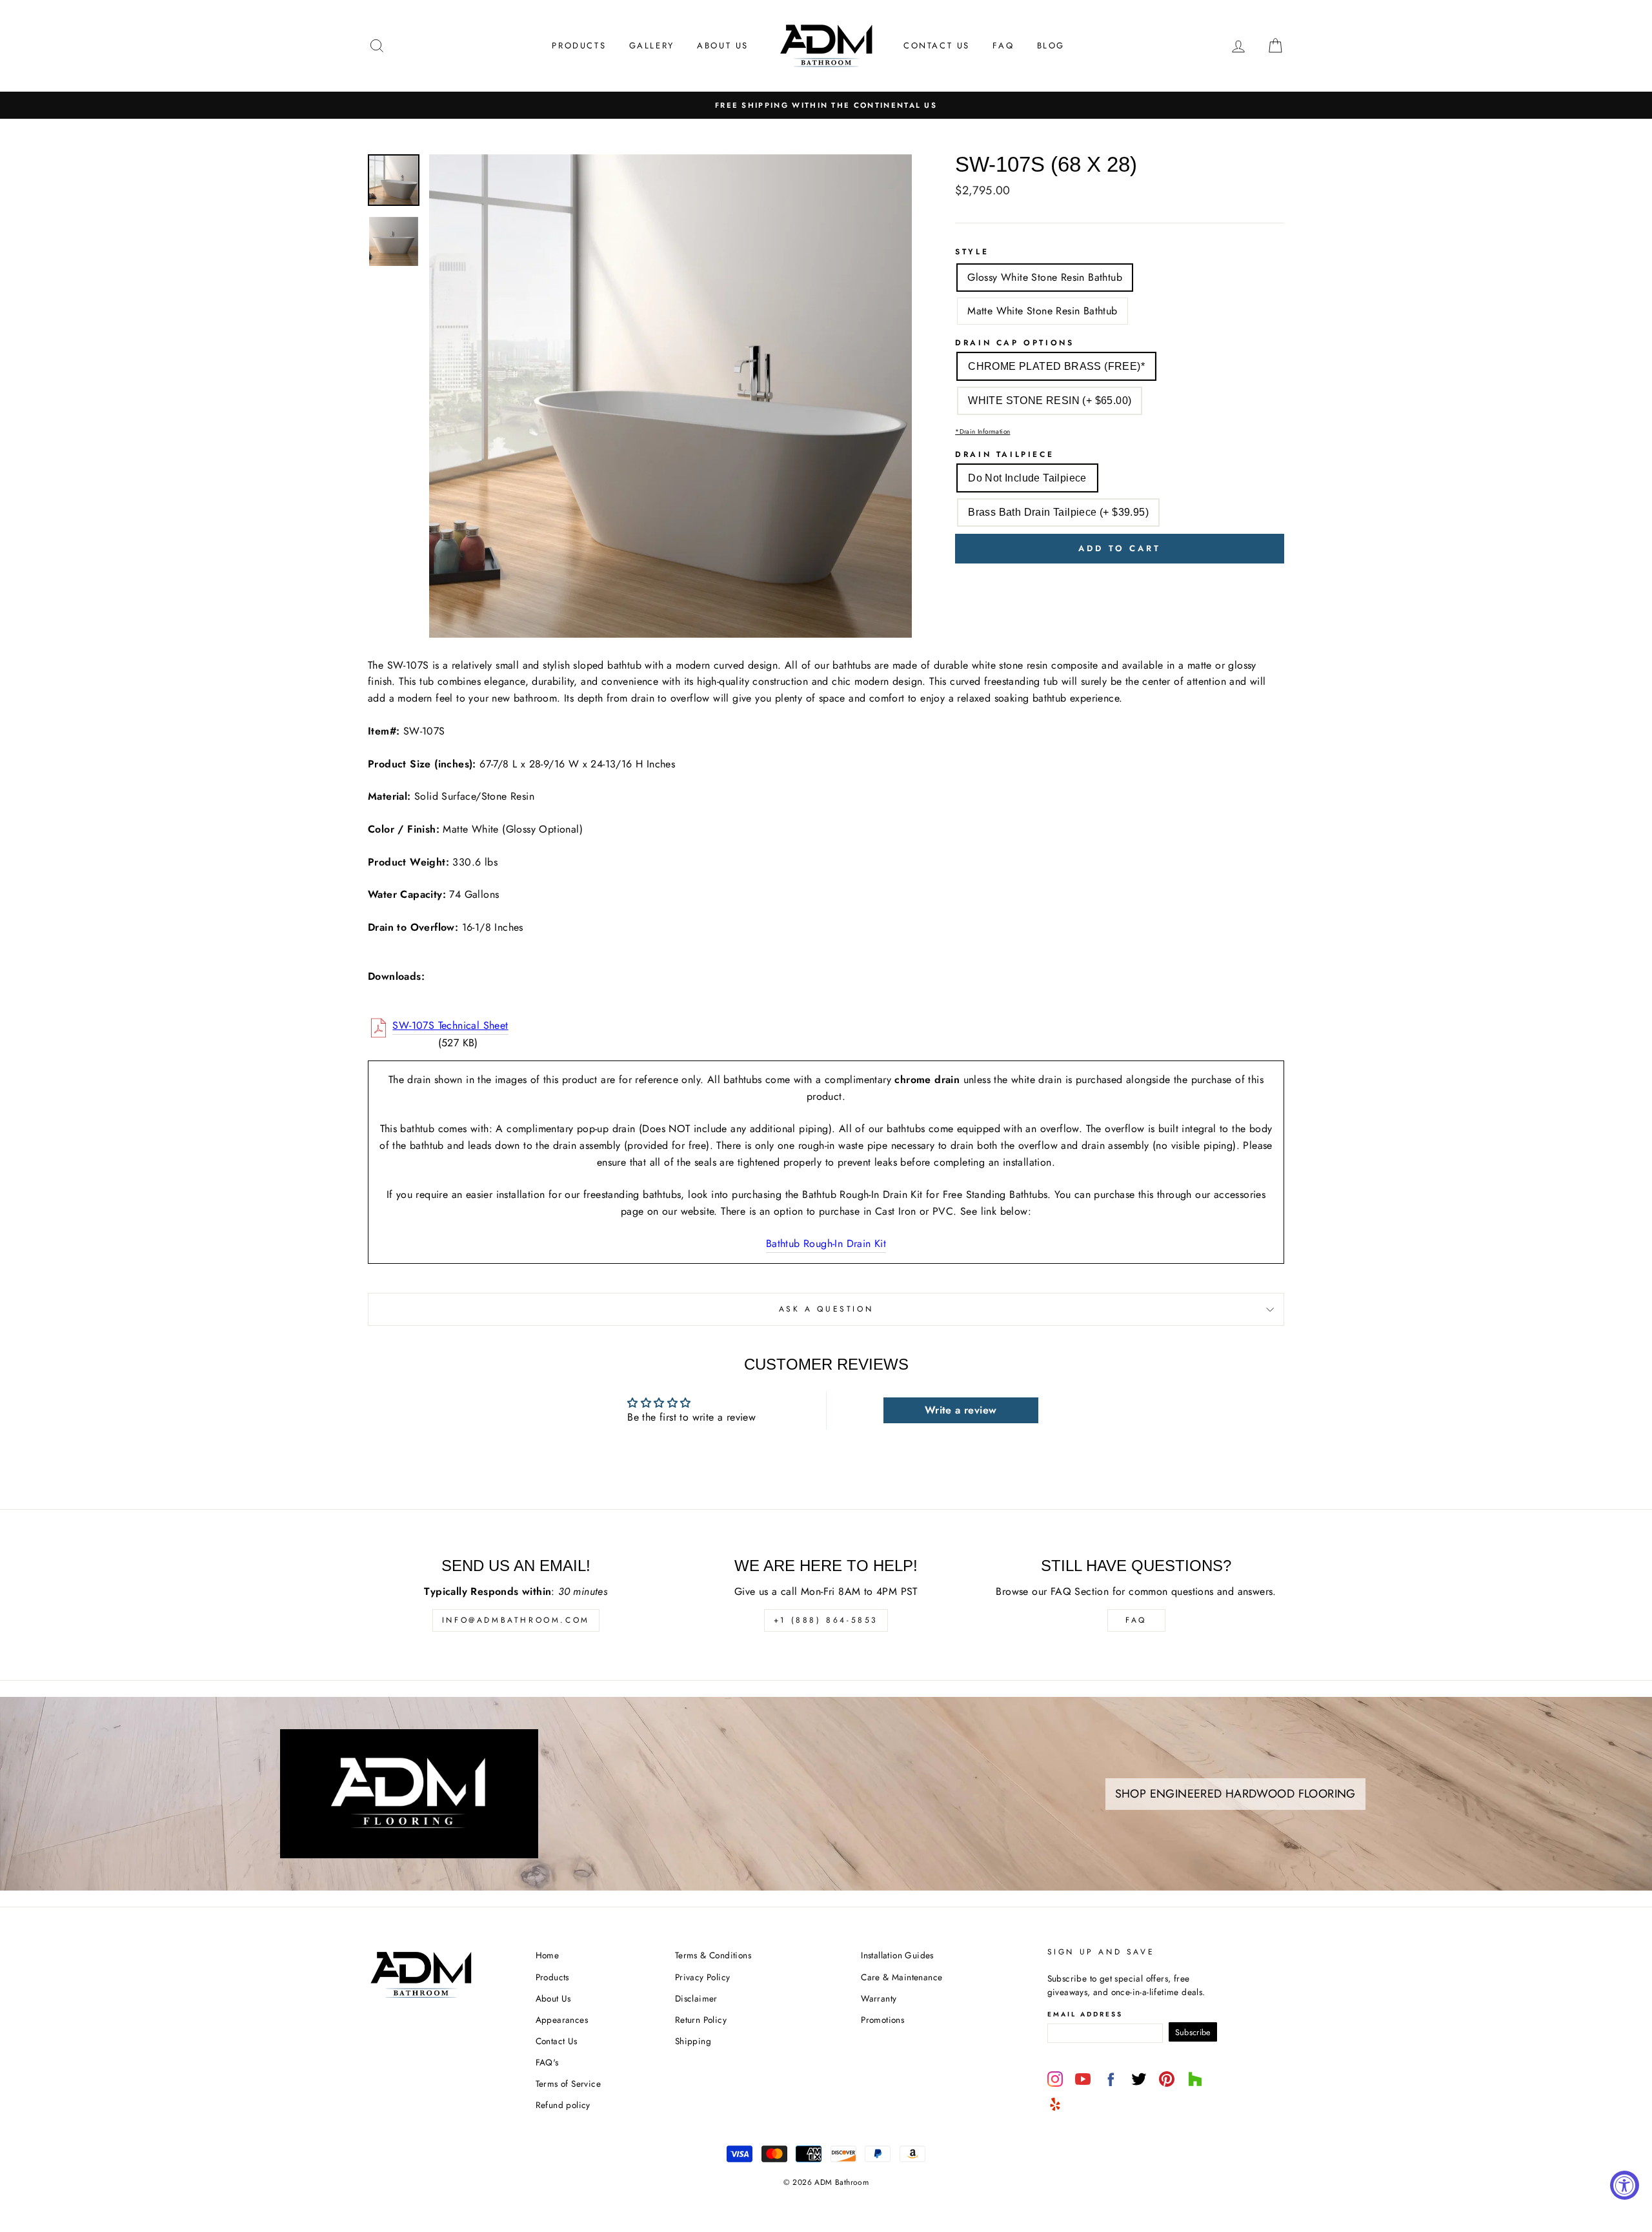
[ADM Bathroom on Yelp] (1055, 2104)
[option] (826, 105)
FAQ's (547, 2062)
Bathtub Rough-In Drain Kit (826, 1243)
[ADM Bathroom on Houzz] (1195, 2079)
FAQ (1003, 46)
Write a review (961, 1410)
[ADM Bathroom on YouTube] (1083, 2079)
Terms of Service (568, 2084)
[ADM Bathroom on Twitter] (1139, 2079)
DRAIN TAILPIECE (1004, 454)
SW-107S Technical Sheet (450, 1025)
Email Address (1085, 2014)
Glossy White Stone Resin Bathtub (1045, 277)
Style (972, 252)
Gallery (652, 46)
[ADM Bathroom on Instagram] (1055, 2079)
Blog (1051, 46)
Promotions (882, 2020)
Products (579, 46)
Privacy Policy (703, 1977)
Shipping (693, 2041)
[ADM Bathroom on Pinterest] (1167, 2079)
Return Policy (701, 2020)
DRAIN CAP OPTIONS (1014, 343)
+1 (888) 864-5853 (826, 1620)
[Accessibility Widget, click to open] (1625, 2185)
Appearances (562, 2020)
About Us (723, 46)
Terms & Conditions (713, 1955)
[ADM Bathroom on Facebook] (1111, 2079)
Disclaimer (696, 1998)
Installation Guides (897, 1955)
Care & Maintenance (902, 1977)
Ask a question (826, 1309)
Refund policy (563, 2105)
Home (548, 1955)
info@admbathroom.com (516, 1620)
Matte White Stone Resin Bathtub (1042, 311)
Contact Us (937, 46)
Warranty (879, 1998)
